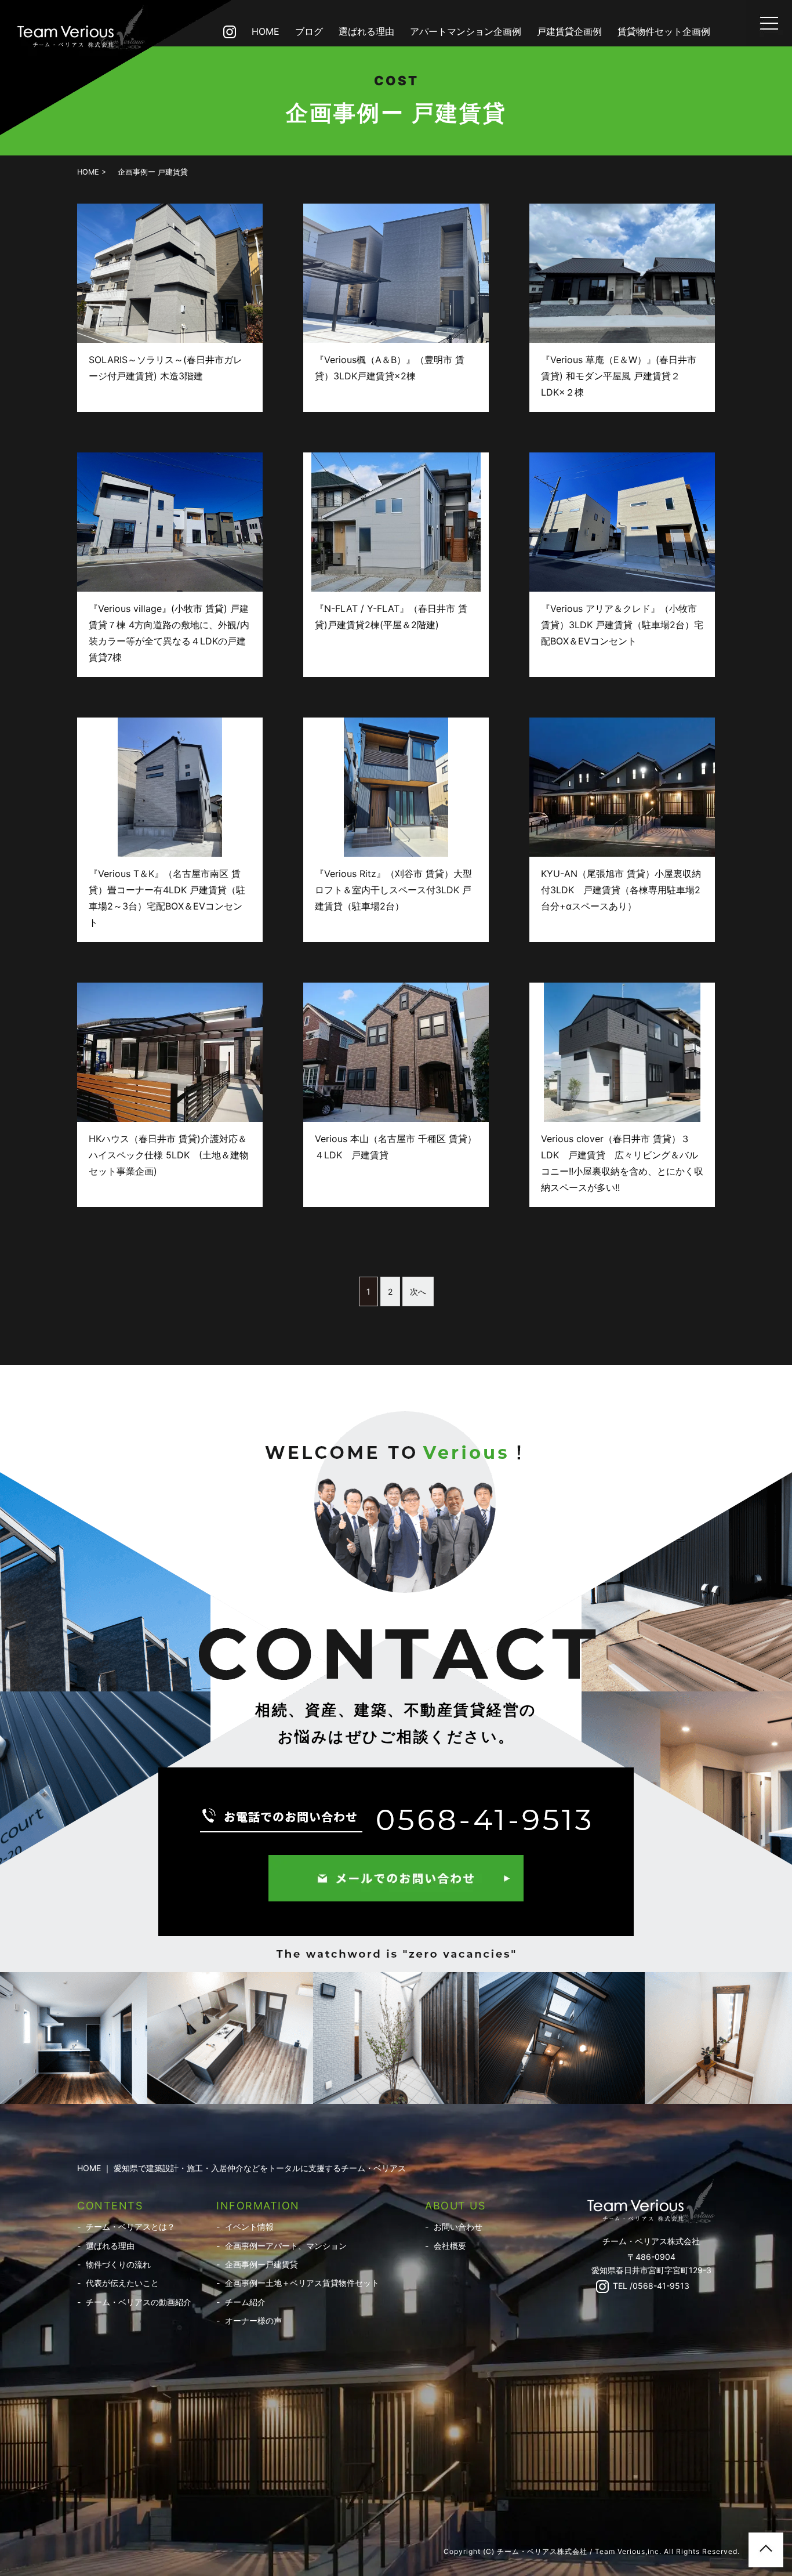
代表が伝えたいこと (122, 2283)
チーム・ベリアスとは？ (130, 2227)
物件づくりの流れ (118, 2264)
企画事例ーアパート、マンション (286, 2246)
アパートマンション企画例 (466, 31)
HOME (266, 31)
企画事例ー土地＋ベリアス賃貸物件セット (302, 2283)
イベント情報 (249, 2227)
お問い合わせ (458, 2227)
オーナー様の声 (253, 2320)
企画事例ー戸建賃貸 (261, 2264)
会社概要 (450, 2246)
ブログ (309, 31)
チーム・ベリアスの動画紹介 (139, 2302)
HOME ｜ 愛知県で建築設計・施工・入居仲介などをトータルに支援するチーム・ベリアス (241, 2168)
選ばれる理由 (366, 31)
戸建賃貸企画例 (569, 31)
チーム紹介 (245, 2302)
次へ (418, 1291)
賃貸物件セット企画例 (664, 31)
